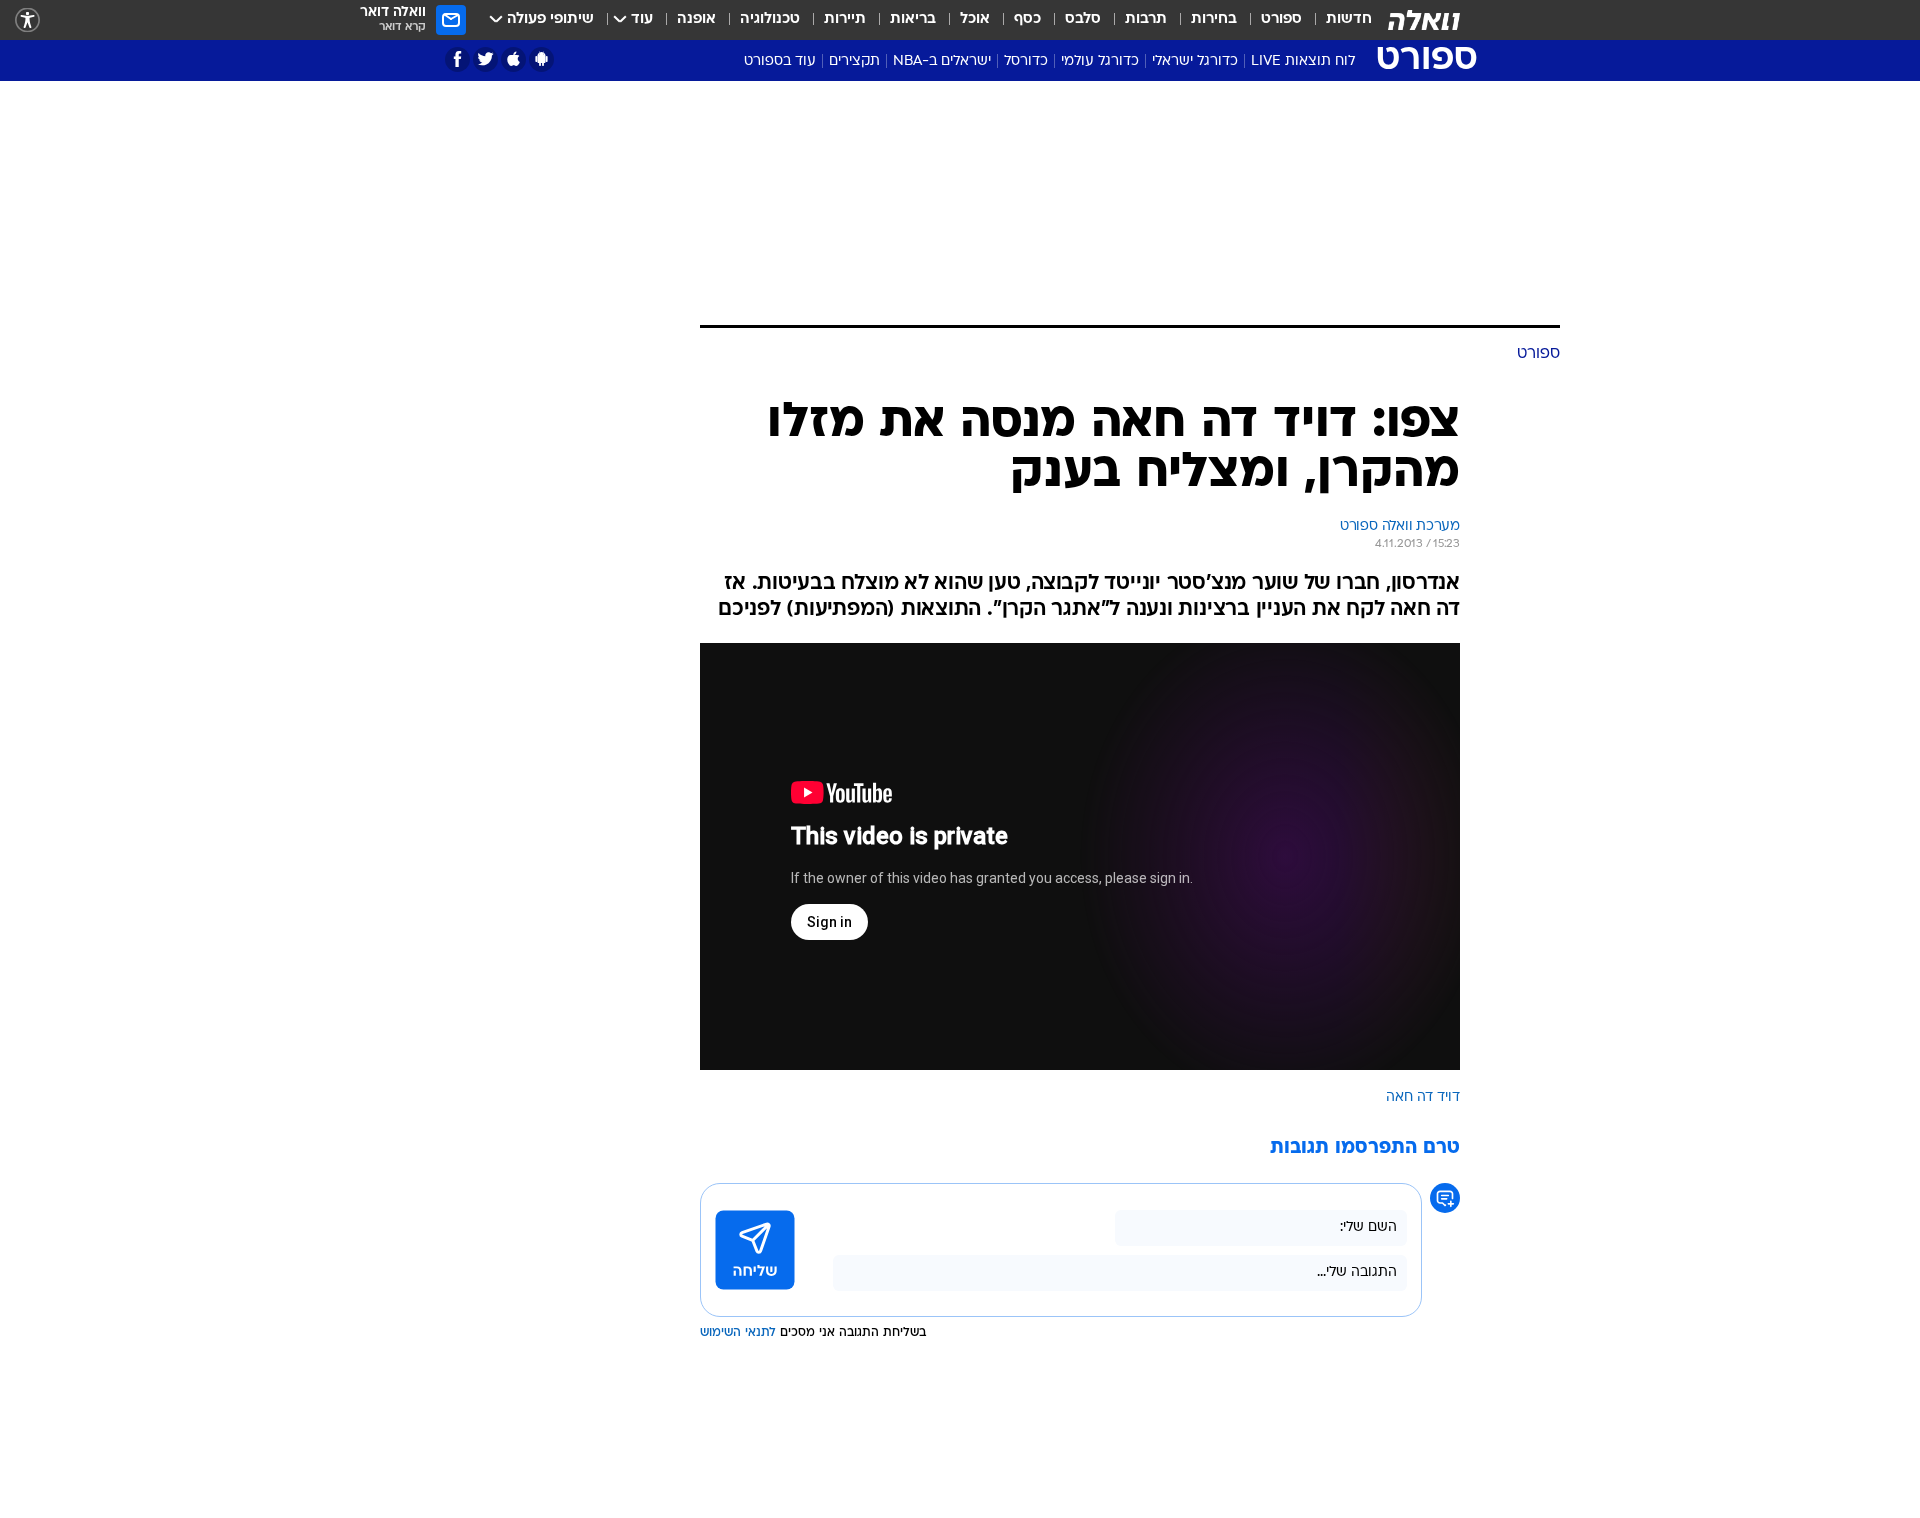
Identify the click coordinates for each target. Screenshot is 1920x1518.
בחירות (1214, 19)
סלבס (1083, 19)
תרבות (1146, 19)
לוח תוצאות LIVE (1303, 61)
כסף (1027, 19)
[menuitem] (1337, 20)
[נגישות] (27, 20)
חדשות (1349, 19)
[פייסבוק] (457, 59)
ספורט (1281, 19)
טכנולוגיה (770, 19)
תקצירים (854, 61)
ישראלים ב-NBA (942, 61)
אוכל (975, 19)
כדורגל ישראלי (1195, 61)
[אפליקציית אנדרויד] (541, 59)
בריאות (913, 19)
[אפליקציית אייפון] (513, 59)
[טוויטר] (485, 59)
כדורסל (1026, 61)
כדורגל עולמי (1100, 61)
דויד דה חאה (1423, 1097)
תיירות (845, 19)
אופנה (696, 19)
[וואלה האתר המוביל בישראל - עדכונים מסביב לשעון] (1424, 20)
